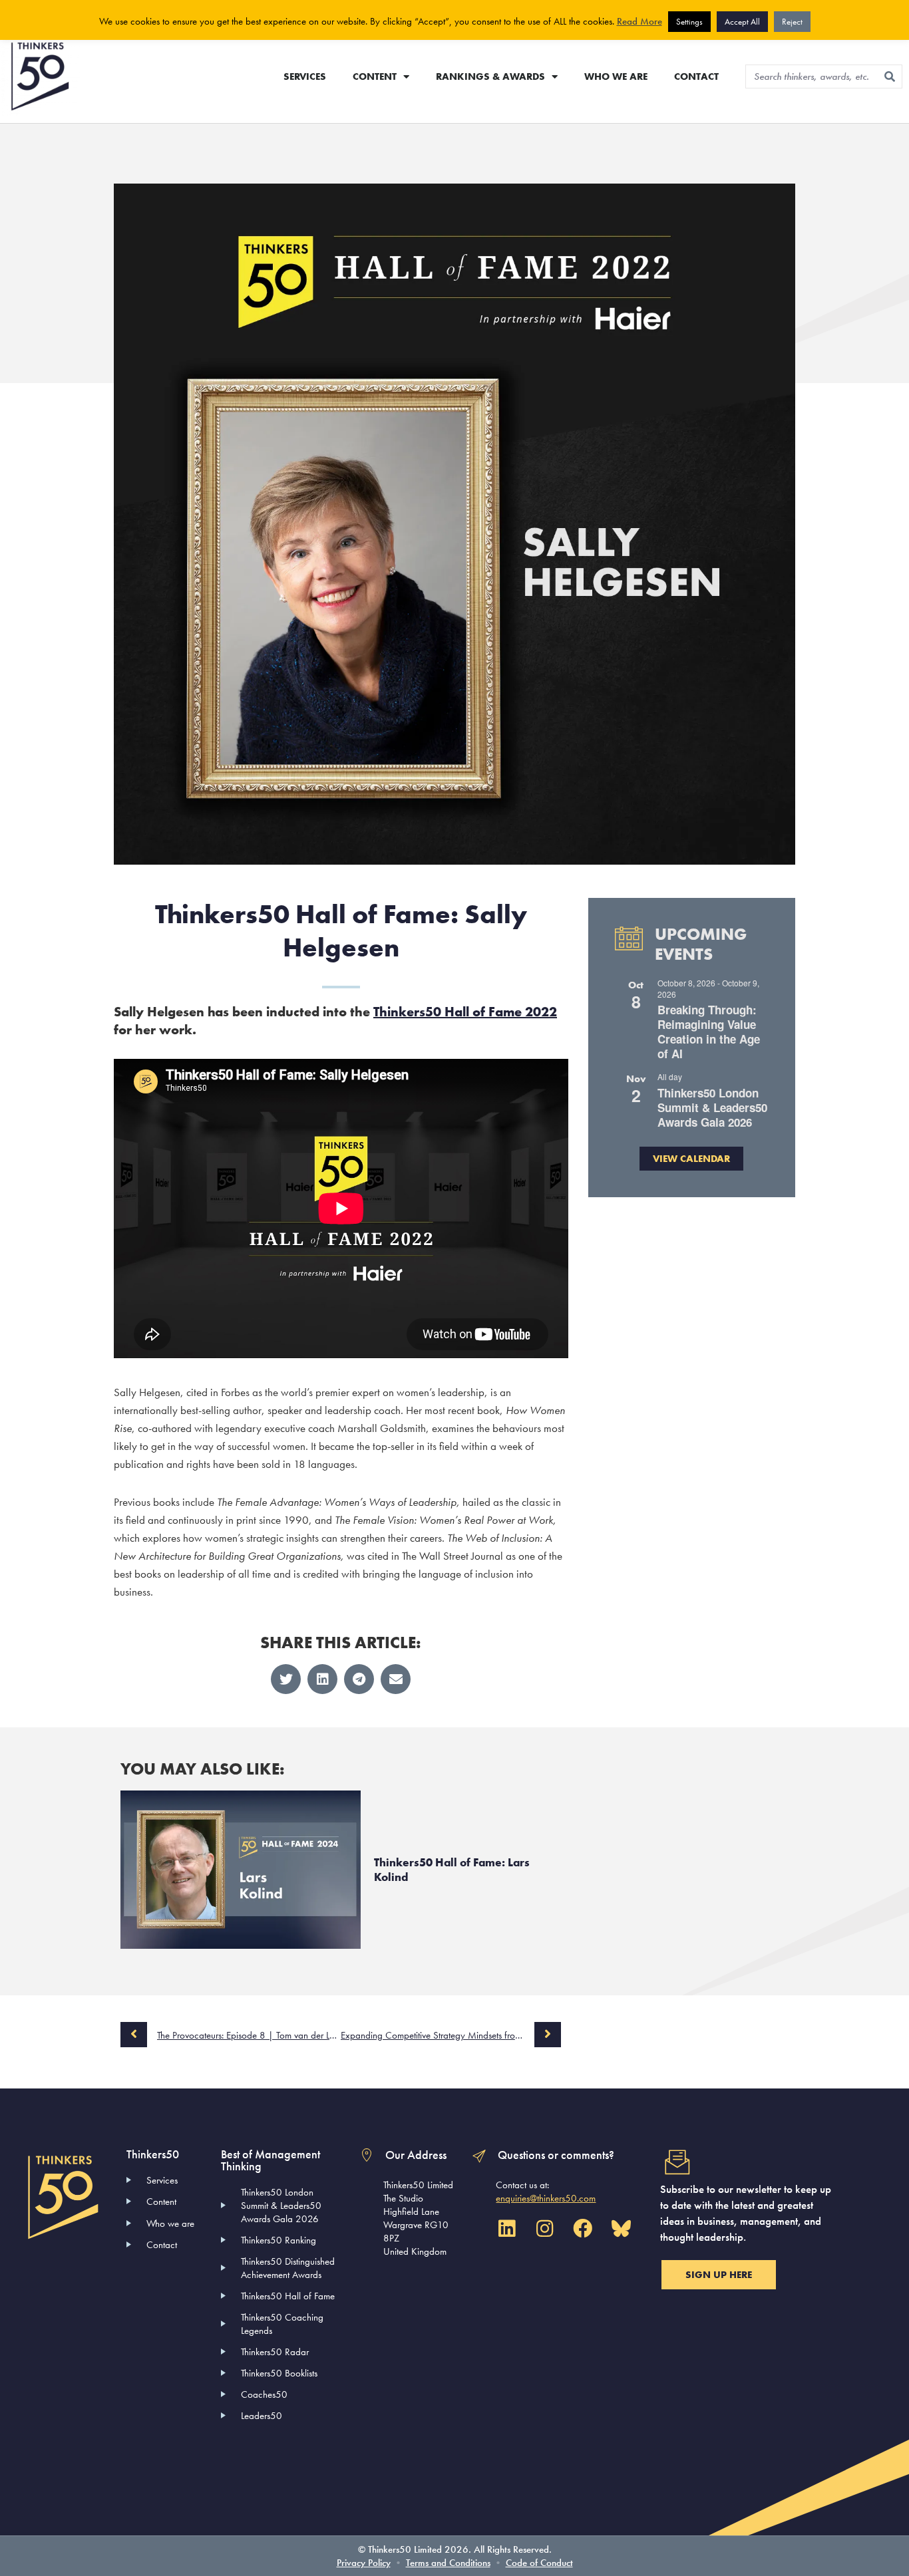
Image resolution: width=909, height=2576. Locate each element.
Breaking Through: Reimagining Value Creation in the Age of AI (709, 1032)
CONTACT (696, 76)
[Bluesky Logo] (621, 2229)
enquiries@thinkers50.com (546, 2198)
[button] (286, 1679)
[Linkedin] (506, 2229)
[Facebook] (583, 2229)
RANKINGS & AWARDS (490, 76)
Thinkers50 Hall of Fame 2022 (465, 1012)
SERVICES (305, 76)
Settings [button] (689, 22)
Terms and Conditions (448, 2563)
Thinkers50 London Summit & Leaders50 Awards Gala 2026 (712, 1107)
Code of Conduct (539, 2563)
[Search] (890, 76)
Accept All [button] (742, 22)
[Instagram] (545, 2229)
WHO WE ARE (616, 76)
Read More (639, 21)
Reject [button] (792, 22)
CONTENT (375, 76)
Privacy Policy (364, 2563)
